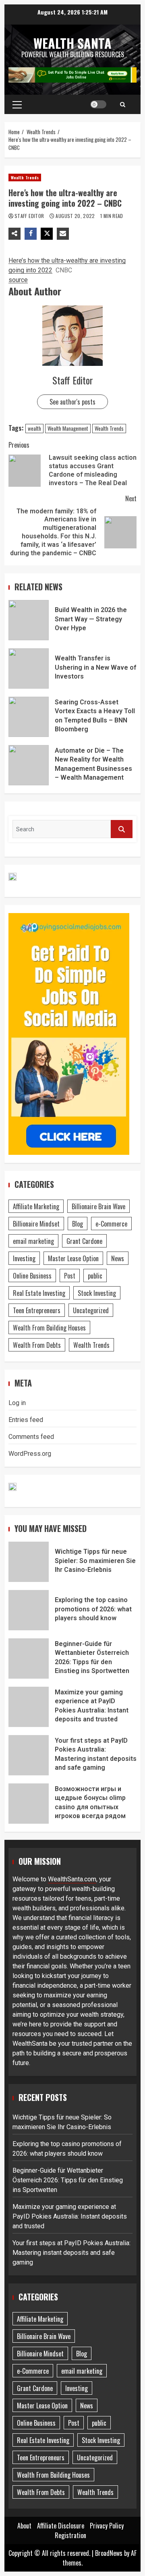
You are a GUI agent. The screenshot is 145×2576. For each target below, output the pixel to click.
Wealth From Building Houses (49, 1328)
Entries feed (26, 1420)
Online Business (32, 1276)
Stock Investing (97, 1293)
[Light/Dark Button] (98, 104)
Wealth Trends (25, 177)
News (118, 1258)
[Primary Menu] (17, 104)
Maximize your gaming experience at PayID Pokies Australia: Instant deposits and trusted (29, 1707)
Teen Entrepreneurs (37, 1310)
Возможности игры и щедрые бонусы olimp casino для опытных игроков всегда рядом (29, 1804)
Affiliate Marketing (36, 1206)
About (24, 2526)
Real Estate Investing (39, 1293)
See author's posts (72, 402)
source (18, 280)
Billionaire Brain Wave (98, 1206)
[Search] (123, 104)
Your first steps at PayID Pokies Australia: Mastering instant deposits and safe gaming (29, 1755)
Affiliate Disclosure (61, 2526)
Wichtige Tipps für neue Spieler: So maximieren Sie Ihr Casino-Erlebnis (29, 1562)
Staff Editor (30, 216)
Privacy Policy (107, 2526)
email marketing (33, 1241)
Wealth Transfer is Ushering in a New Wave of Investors (29, 668)
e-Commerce (111, 1224)
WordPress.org (30, 1454)
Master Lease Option (73, 1258)
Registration (70, 2535)
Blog (78, 1224)
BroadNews (109, 2553)
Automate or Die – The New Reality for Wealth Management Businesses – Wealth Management (29, 765)
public (95, 1276)
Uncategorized (91, 1310)
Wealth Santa (72, 43)
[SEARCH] (122, 829)
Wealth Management (68, 428)
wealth (34, 428)
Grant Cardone (84, 1241)
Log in (17, 1403)
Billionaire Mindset (36, 1224)
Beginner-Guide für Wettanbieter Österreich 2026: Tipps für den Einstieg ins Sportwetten (29, 1659)
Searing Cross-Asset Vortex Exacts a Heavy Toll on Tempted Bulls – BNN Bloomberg (29, 717)
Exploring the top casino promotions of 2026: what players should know (29, 1610)
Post (70, 1276)
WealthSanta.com (72, 1879)
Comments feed (31, 1437)
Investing (24, 1258)
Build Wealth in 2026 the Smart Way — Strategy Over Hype (29, 620)
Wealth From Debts (37, 1345)
